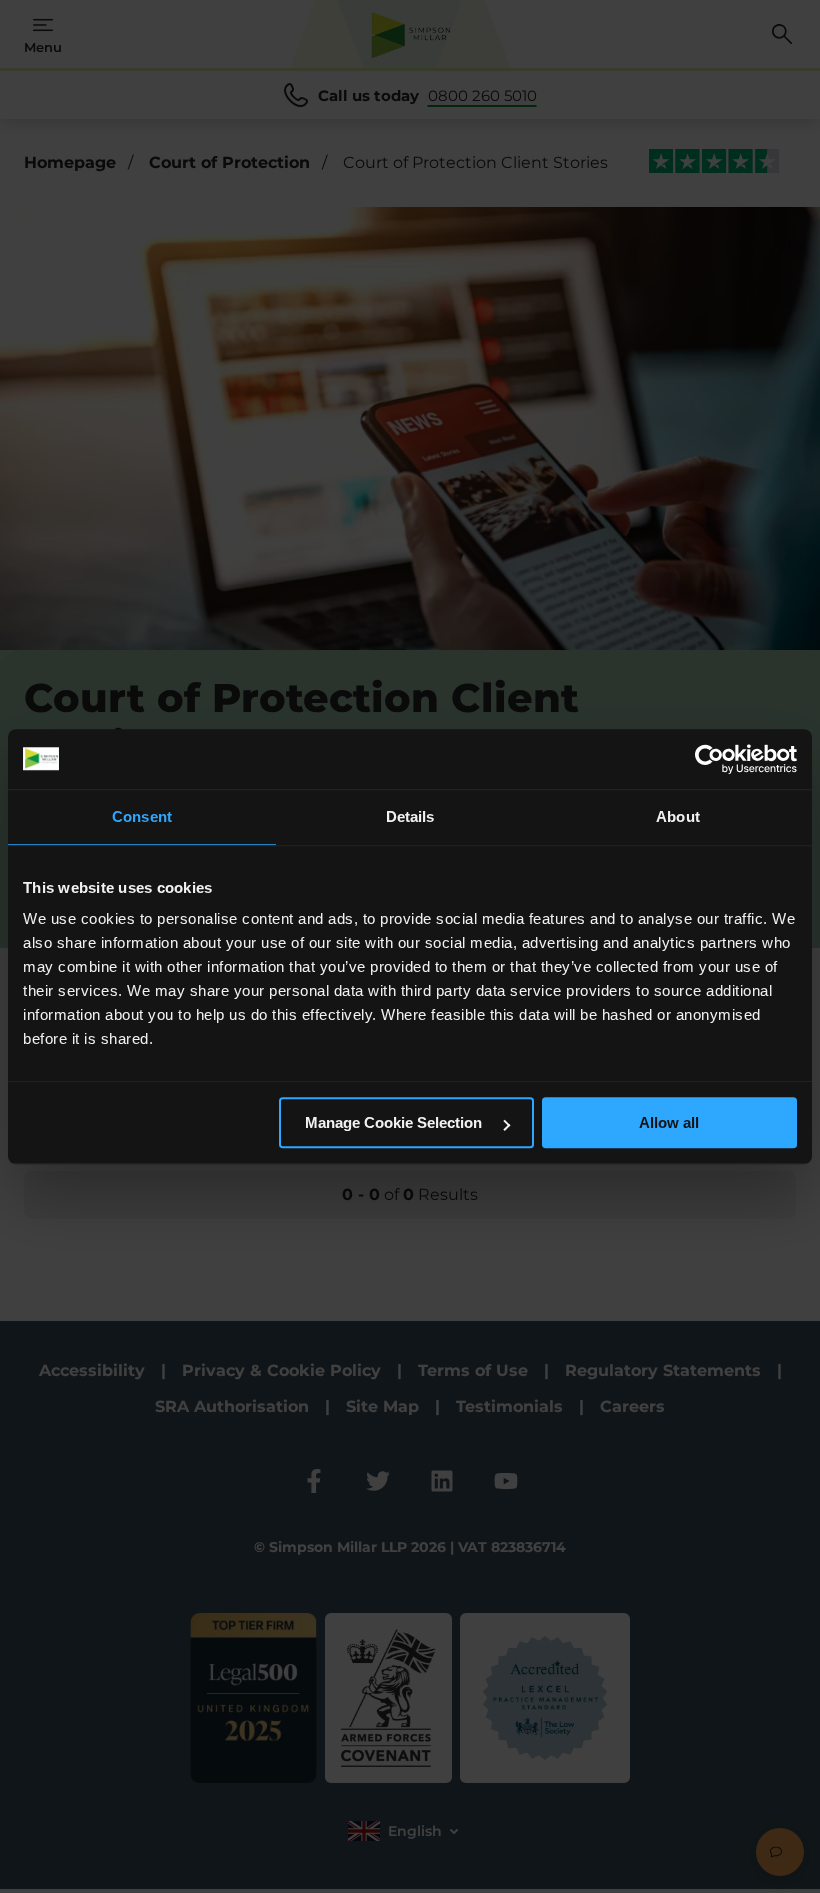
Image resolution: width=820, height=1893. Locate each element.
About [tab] (678, 816)
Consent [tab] (142, 816)
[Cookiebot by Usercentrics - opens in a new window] (709, 759)
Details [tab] (410, 816)
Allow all (669, 1122)
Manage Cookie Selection (395, 1122)
